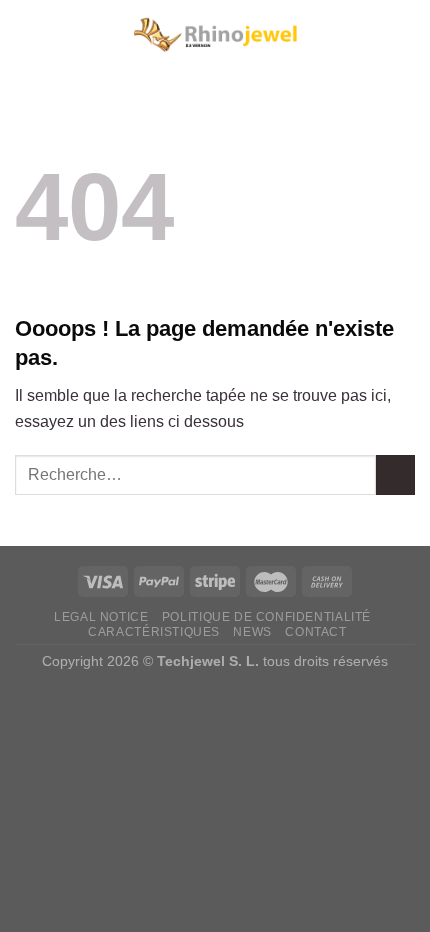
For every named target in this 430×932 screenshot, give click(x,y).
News (252, 632)
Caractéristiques (154, 632)
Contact (315, 632)
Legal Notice (101, 617)
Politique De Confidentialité (266, 617)
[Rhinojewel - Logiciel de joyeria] (215, 35)
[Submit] (395, 474)
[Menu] (27, 34)
